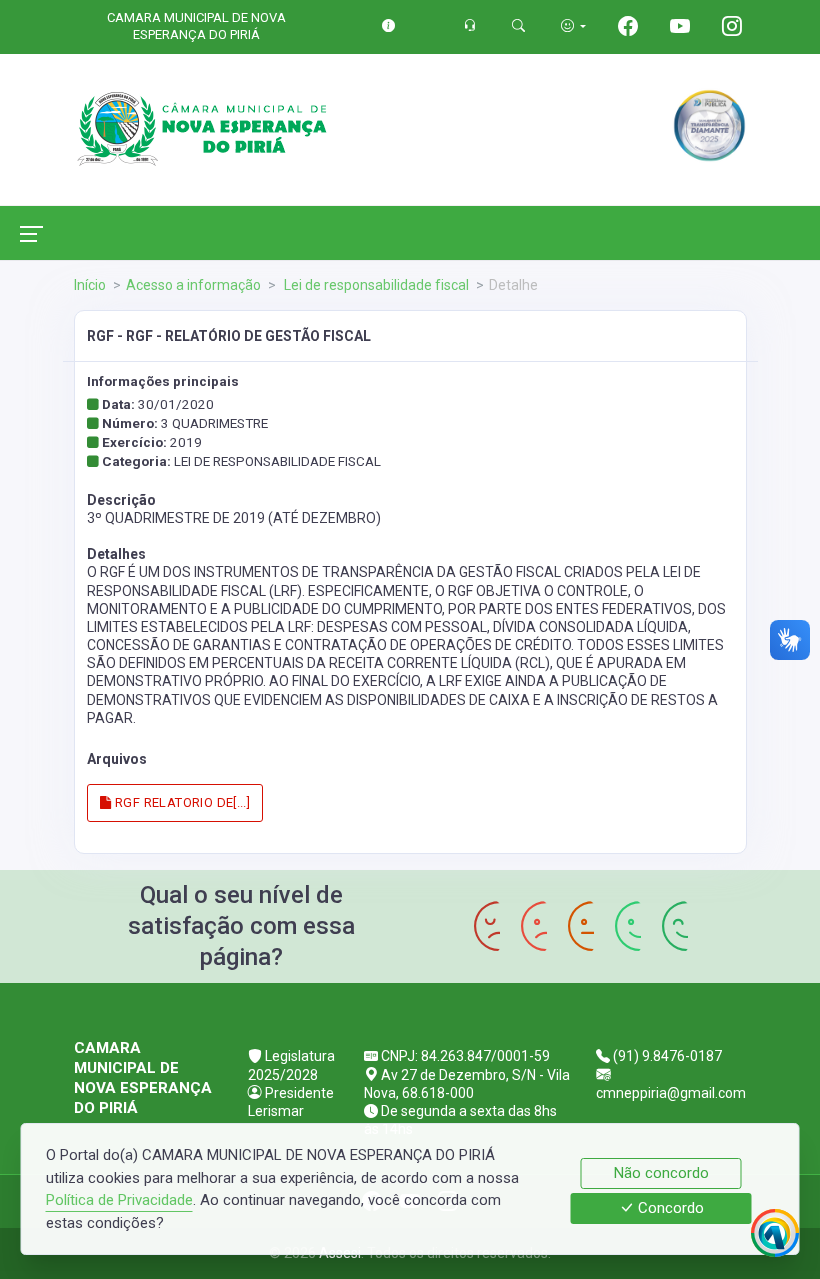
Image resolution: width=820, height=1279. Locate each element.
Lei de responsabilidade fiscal (375, 285)
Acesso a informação (193, 285)
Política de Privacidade (119, 1200)
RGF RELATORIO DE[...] (181, 802)
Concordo (669, 1209)
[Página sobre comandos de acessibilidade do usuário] (573, 25)
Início (90, 285)
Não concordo (661, 1173)
